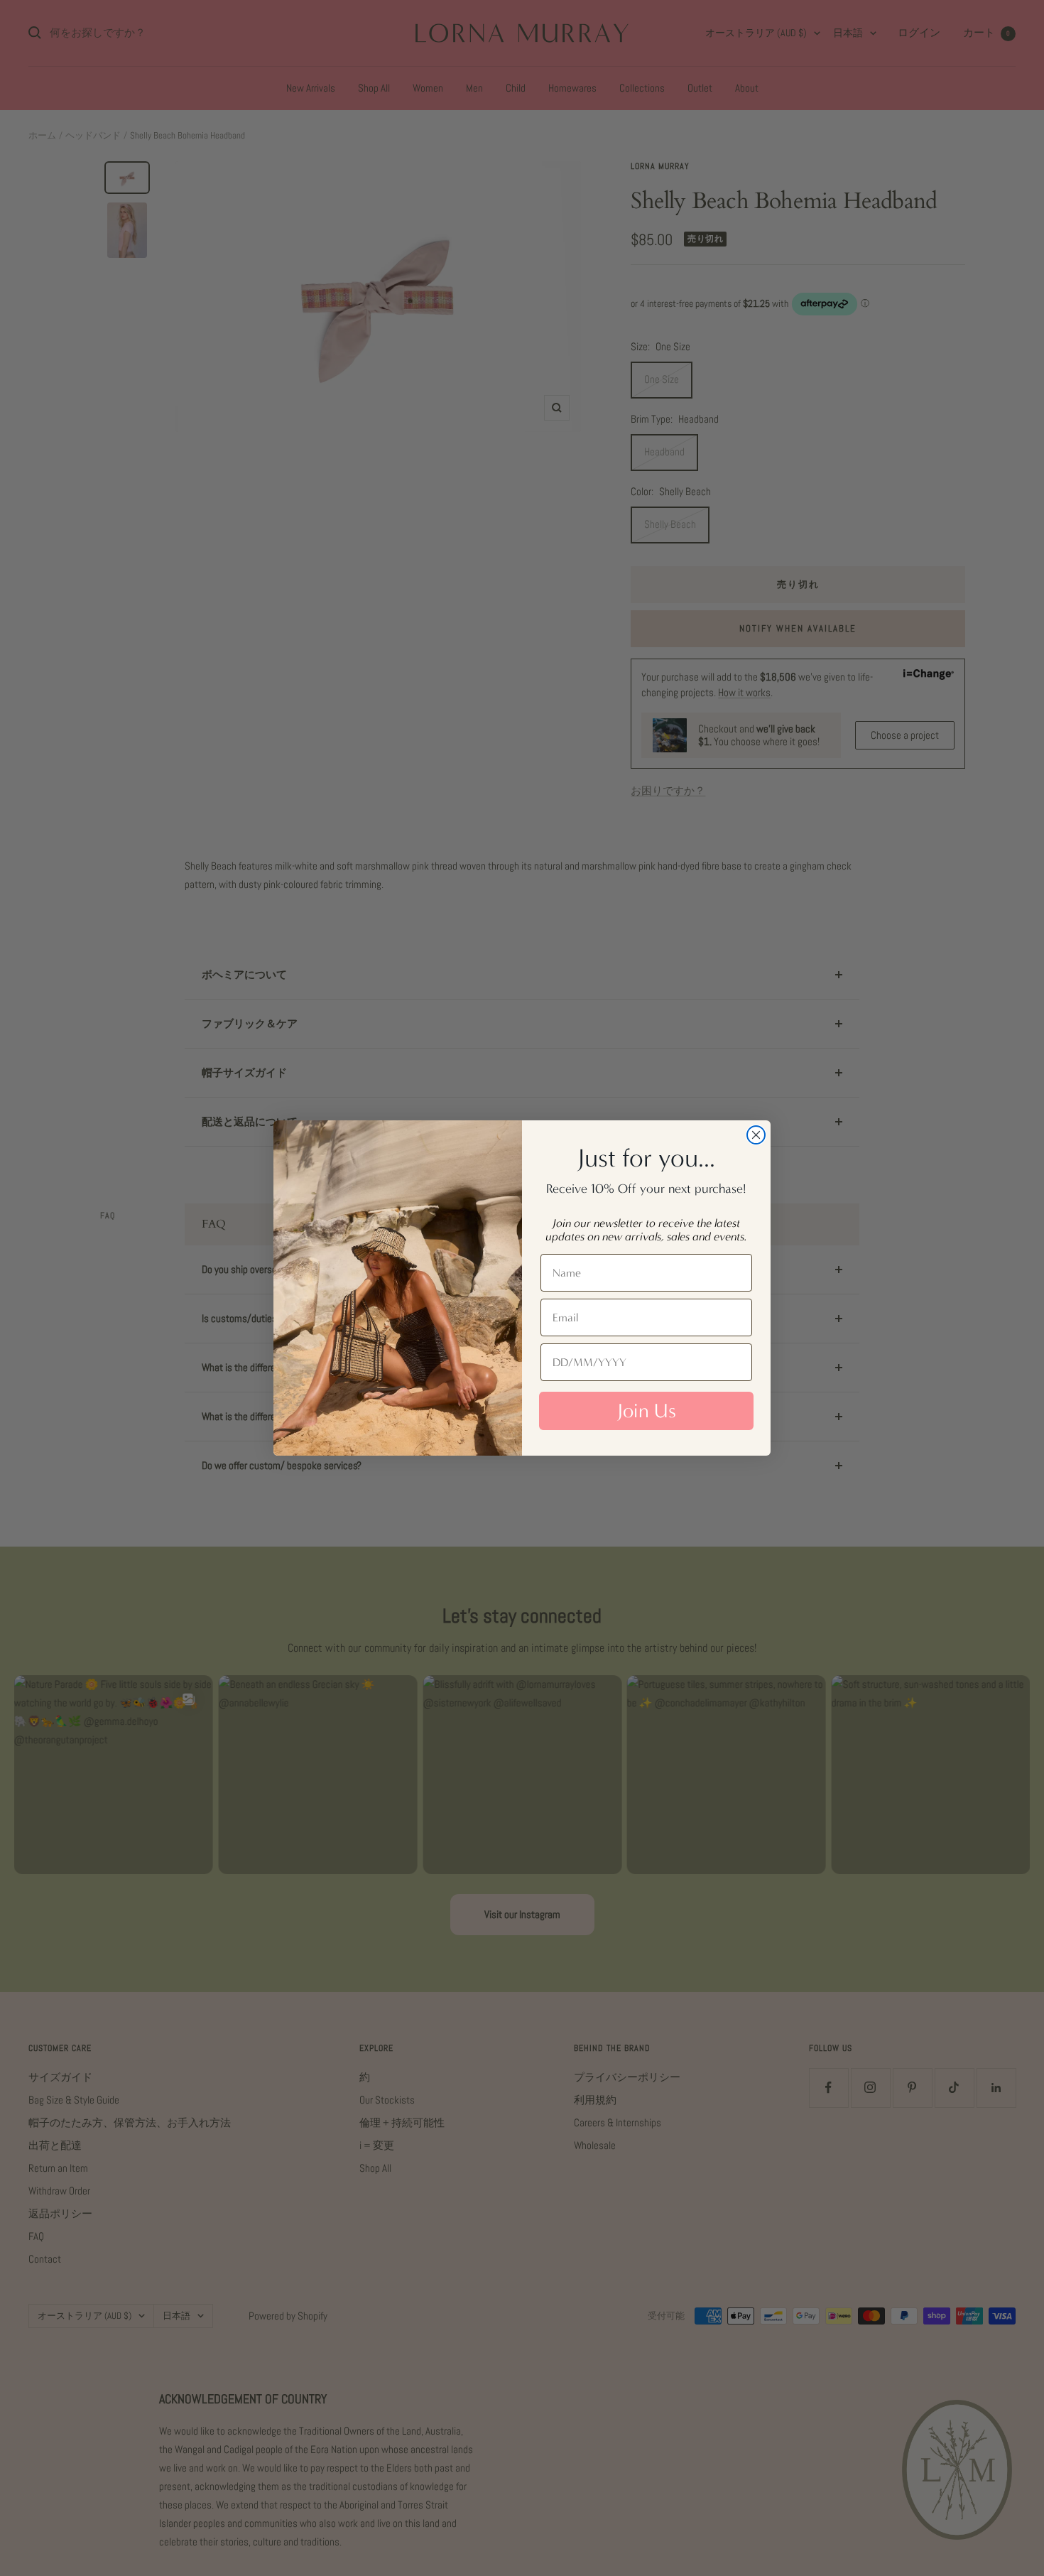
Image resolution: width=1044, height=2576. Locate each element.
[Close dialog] (756, 1135)
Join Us (647, 1411)
